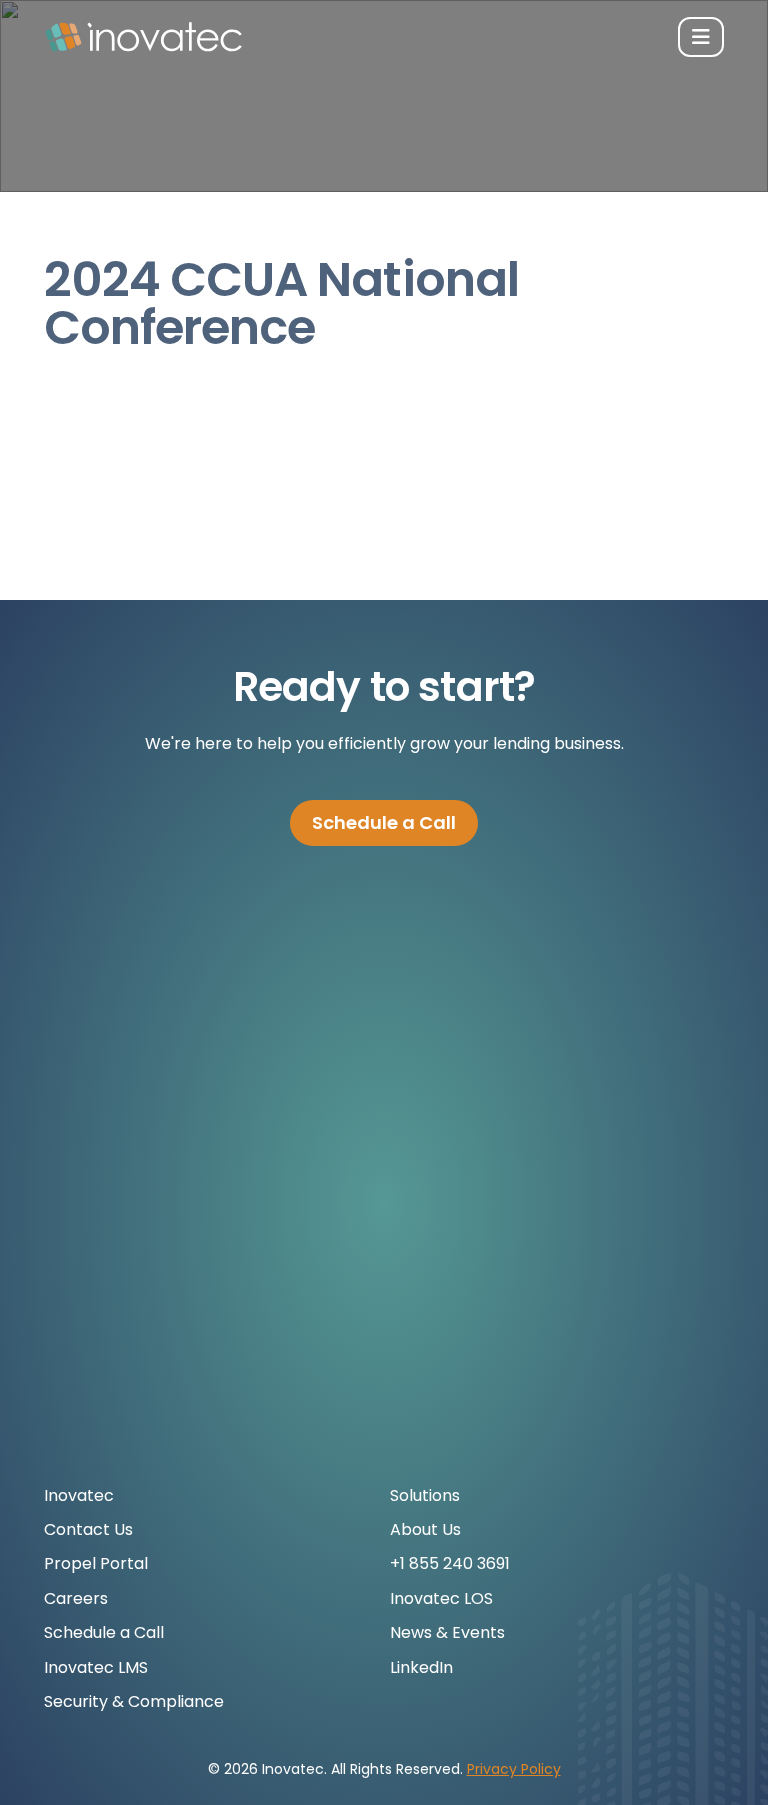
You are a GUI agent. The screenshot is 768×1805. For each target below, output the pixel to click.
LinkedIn (421, 1667)
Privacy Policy (514, 1769)
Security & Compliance (134, 1701)
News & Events (447, 1632)
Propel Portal (96, 1563)
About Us (425, 1529)
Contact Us (88, 1529)
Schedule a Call (384, 822)
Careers (76, 1598)
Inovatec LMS (96, 1667)
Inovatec (79, 1495)
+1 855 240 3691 (450, 1563)
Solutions (425, 1495)
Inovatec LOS (441, 1598)
